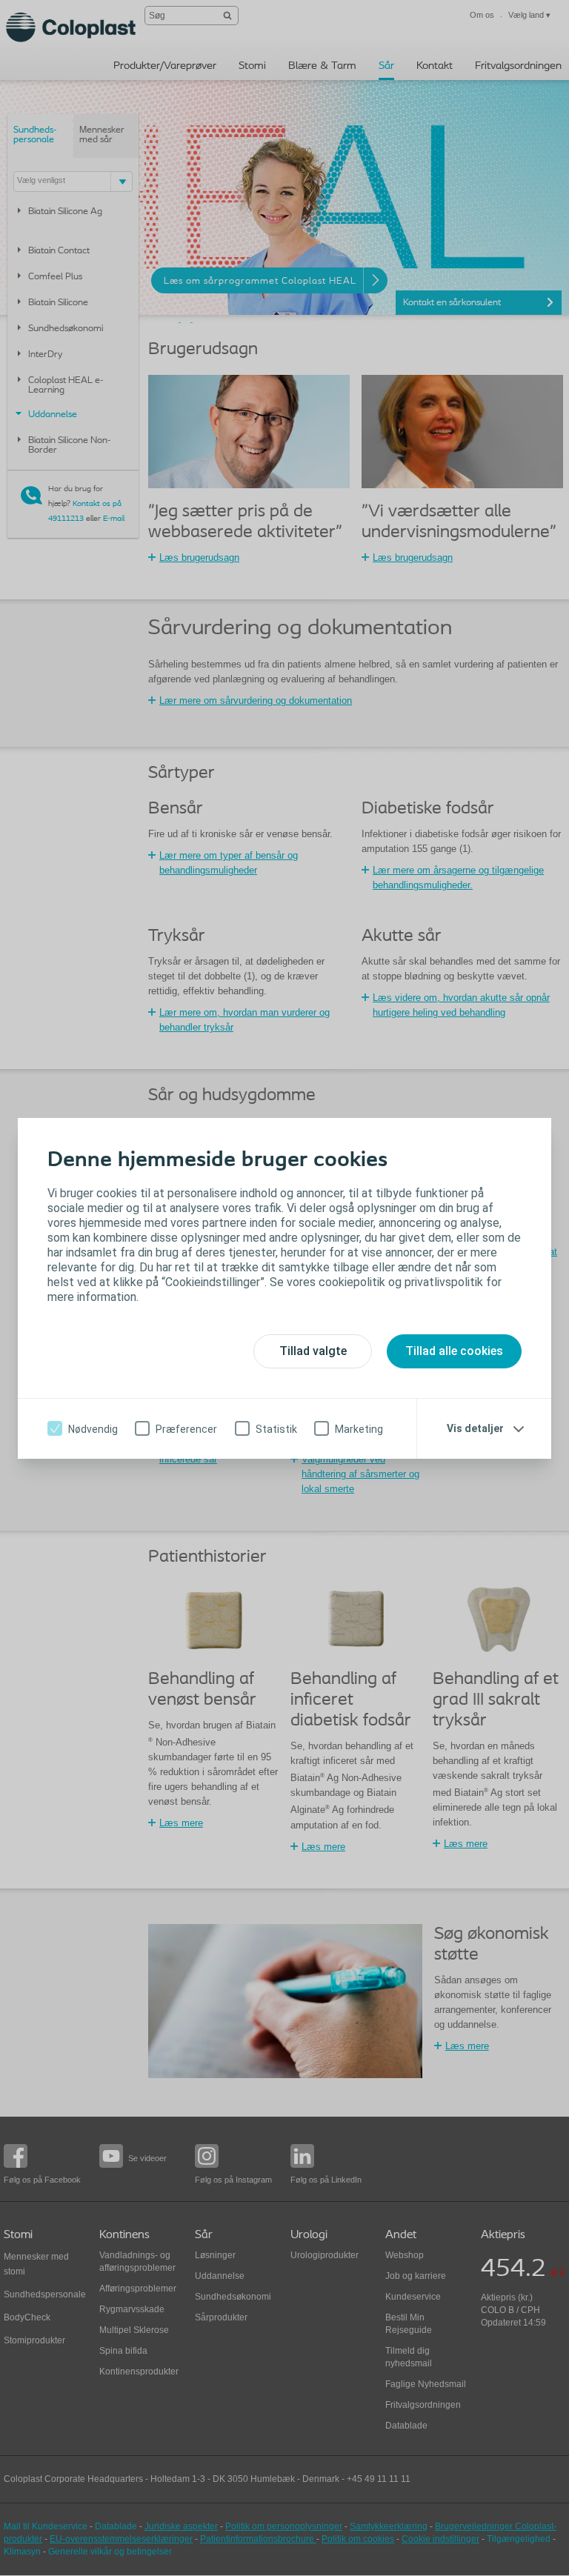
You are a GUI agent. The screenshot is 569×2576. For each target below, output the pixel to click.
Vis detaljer (475, 1428)
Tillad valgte (313, 1351)
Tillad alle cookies (454, 1351)
